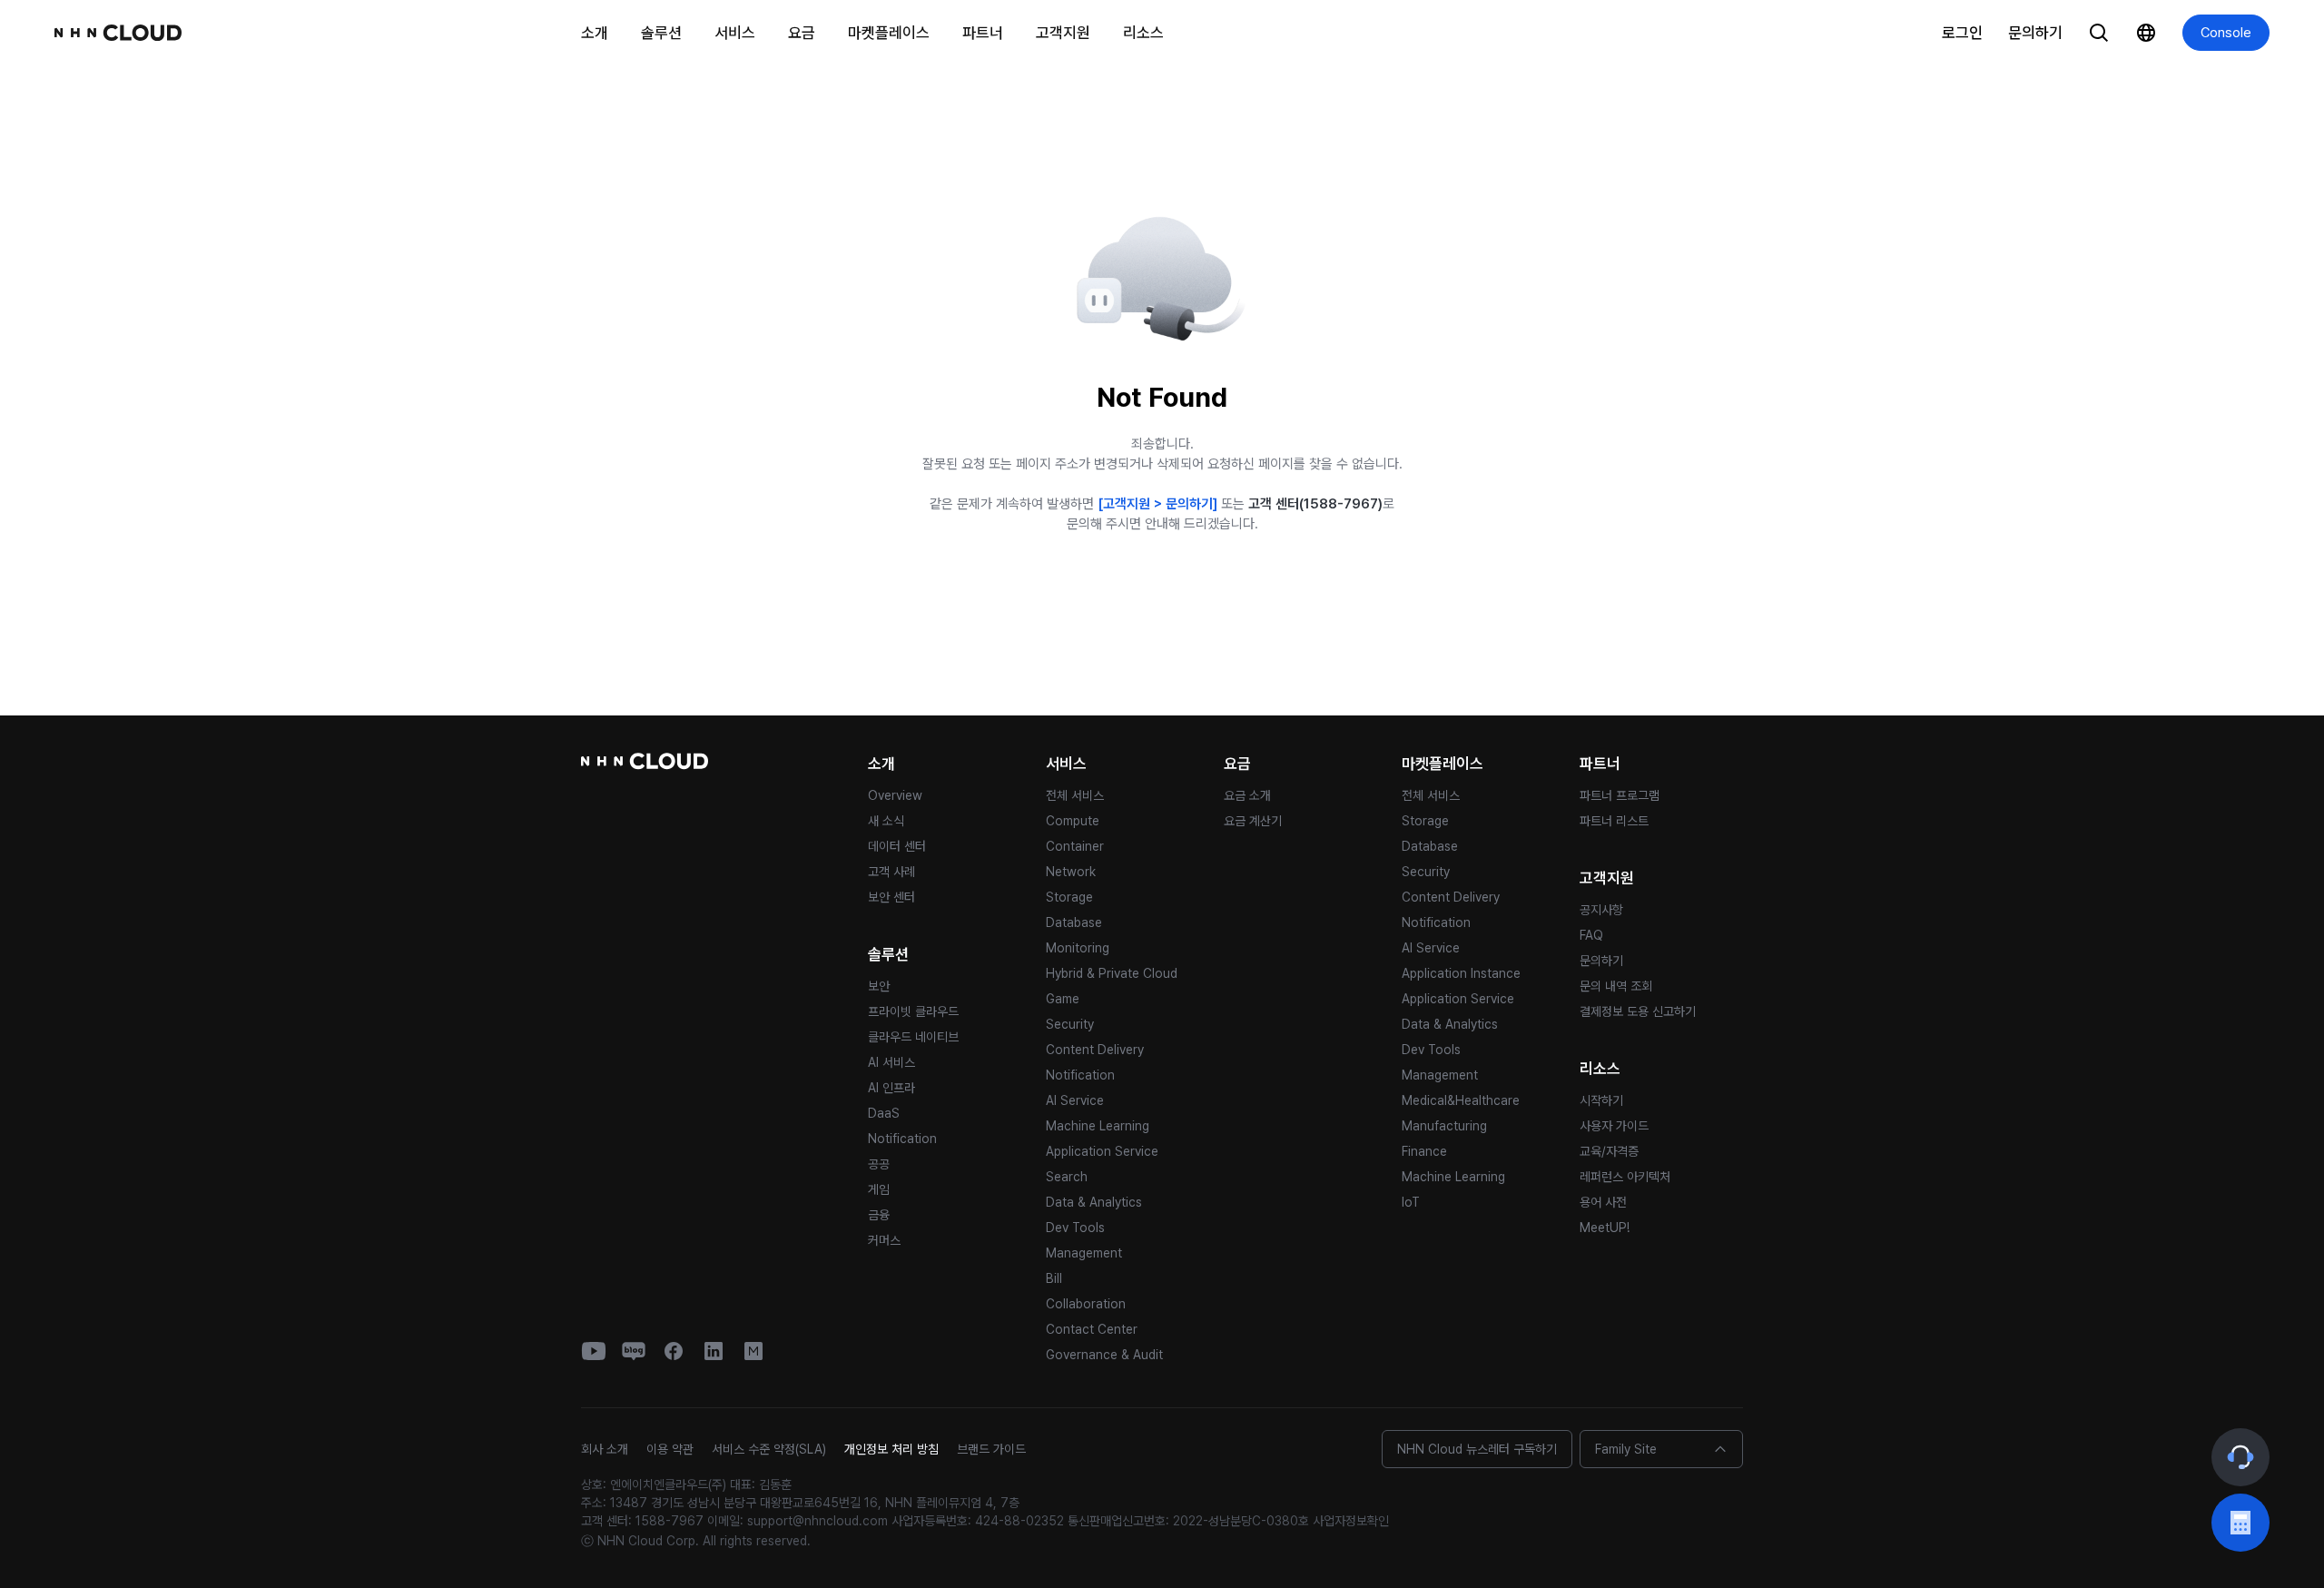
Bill (1054, 1278)
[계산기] (2240, 1523)
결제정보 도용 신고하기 (1638, 1011)
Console (2226, 33)
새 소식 (886, 821)
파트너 (983, 33)
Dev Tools (1075, 1228)
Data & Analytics (1094, 1202)
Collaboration (1086, 1304)
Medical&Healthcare (1461, 1100)
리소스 (1143, 33)
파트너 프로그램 (1620, 795)
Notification (902, 1139)
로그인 (1962, 33)
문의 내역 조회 (1616, 986)
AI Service (1075, 1100)
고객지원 (1063, 33)
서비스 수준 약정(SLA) (769, 1449)
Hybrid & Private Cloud (1112, 973)
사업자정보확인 (1351, 1521)
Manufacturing (1444, 1126)
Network (1071, 872)
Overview (895, 795)
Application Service (1102, 1151)
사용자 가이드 (1614, 1126)
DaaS (884, 1113)
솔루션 (661, 33)
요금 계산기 (1253, 821)
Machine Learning (1098, 1126)
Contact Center (1092, 1329)
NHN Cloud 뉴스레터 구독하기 (1477, 1449)
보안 (879, 986)
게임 (879, 1189)
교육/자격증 (1609, 1151)
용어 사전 (1603, 1202)
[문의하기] (2240, 1457)
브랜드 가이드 (991, 1449)
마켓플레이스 (889, 33)
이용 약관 (670, 1449)
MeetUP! (1605, 1228)
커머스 (884, 1240)
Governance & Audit (1104, 1355)
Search (1067, 1177)
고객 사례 (891, 872)
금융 (879, 1215)
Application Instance (1461, 973)
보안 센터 (891, 897)
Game (1063, 999)
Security (1070, 1024)
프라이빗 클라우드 (913, 1011)
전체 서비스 (1075, 795)
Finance (1424, 1151)
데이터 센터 (897, 846)
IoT (1411, 1202)
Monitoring (1078, 948)
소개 (595, 33)
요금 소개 (1247, 795)
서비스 (735, 33)
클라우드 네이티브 (913, 1037)
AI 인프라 (891, 1088)
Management (1084, 1253)
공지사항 (1601, 910)
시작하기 (1601, 1100)
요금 (802, 33)
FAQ (1591, 935)
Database (1074, 922)
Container (1075, 846)
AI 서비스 (891, 1062)
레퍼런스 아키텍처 (1625, 1177)
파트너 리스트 (1614, 821)
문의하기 (2035, 33)
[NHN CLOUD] (118, 33)
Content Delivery (1095, 1050)
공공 (879, 1164)
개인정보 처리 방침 (891, 1449)
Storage (1069, 897)
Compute (1073, 821)
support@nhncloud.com (817, 1521)
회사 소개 (605, 1449)
